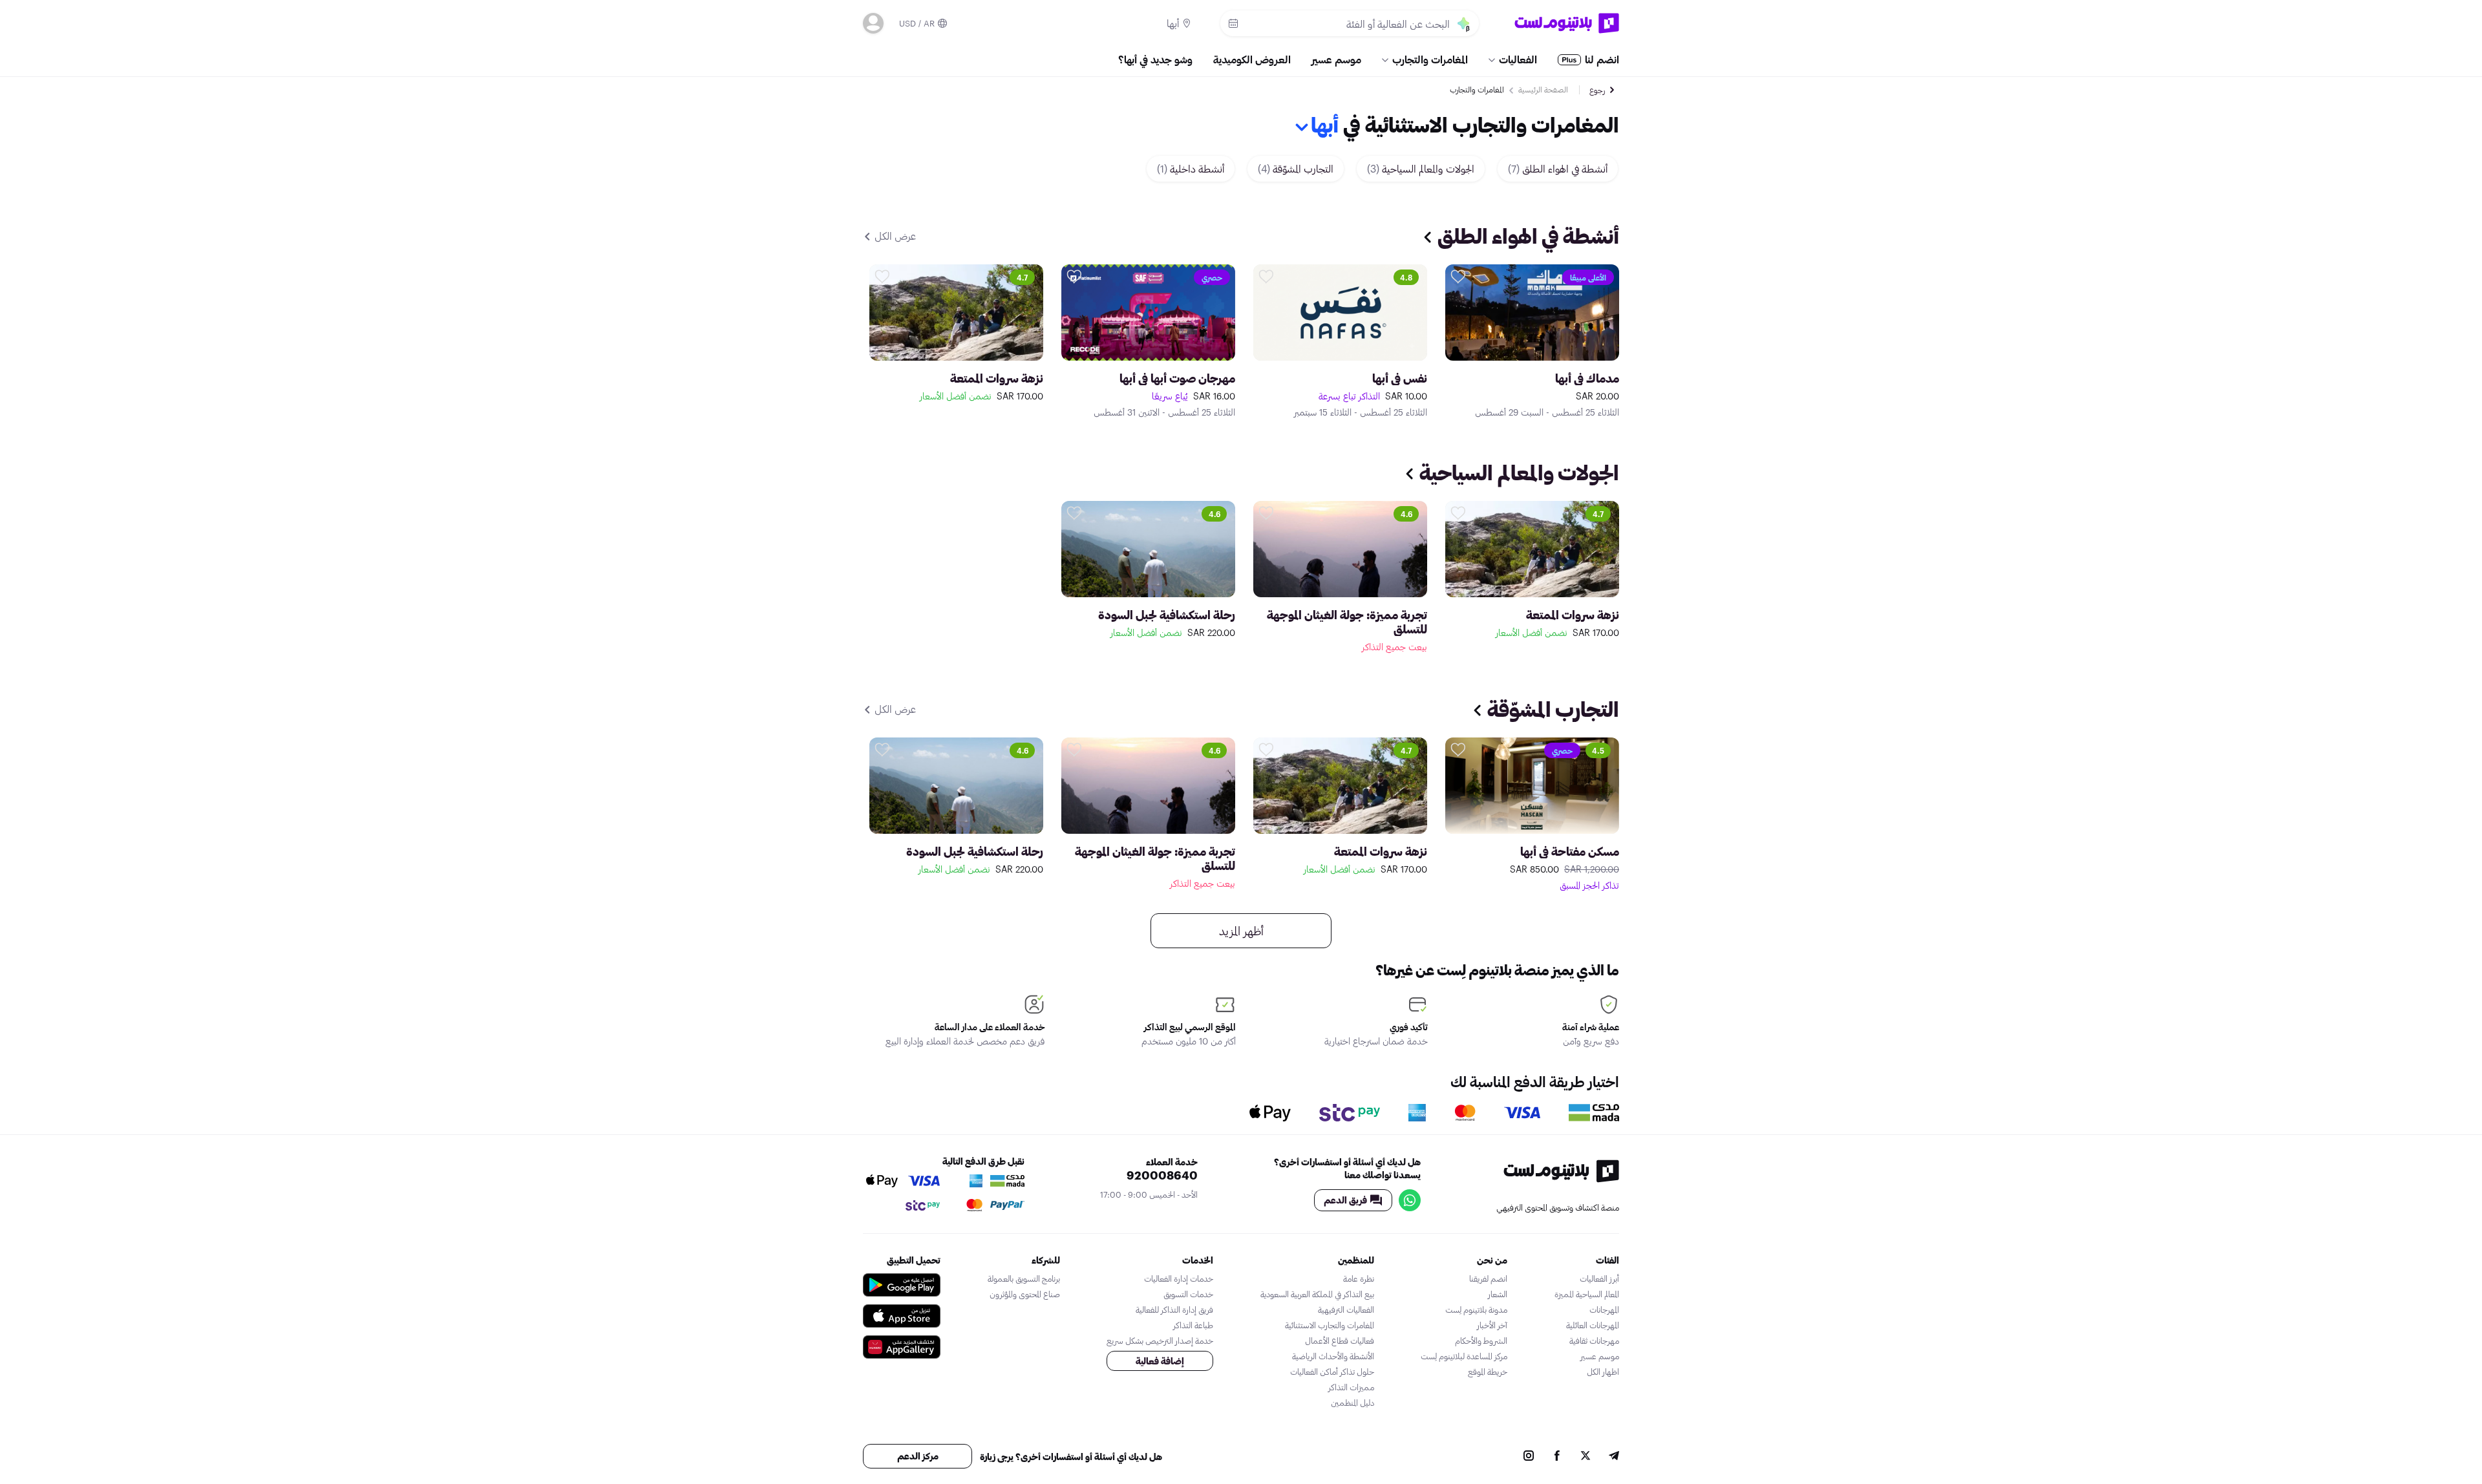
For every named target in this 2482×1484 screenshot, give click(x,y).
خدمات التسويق (1188, 1294)
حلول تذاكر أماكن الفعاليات (1332, 1372)
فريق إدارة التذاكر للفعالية (1174, 1309)
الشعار (1498, 1294)
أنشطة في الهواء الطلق (1558, 168)
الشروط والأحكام (1481, 1341)
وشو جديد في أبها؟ (1155, 59)
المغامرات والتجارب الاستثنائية (1330, 1325)
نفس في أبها (1400, 378)
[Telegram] (1614, 1457)
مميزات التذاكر (1351, 1387)
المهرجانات (1604, 1309)
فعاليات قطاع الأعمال (1340, 1341)
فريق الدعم (1345, 1200)
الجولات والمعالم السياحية (1421, 168)
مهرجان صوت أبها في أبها (1177, 378)
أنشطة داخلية (1191, 168)
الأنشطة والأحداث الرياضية (1333, 1356)
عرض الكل (894, 236)
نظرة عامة (1359, 1278)
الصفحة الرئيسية (1543, 89)
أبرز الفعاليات (1599, 1278)
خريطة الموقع (1488, 1372)
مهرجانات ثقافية (1594, 1341)
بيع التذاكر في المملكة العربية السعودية (1317, 1294)
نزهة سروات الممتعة (997, 378)
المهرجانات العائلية (1593, 1325)
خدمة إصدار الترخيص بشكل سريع (1160, 1341)
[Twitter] (1586, 1457)
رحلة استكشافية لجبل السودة (1167, 615)
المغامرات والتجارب (1430, 59)
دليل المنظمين (1352, 1403)
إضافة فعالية (1160, 1361)
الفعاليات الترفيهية (1346, 1309)
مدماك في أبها (1587, 378)
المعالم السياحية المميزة (1587, 1294)
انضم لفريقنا (1488, 1278)
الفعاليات (1518, 59)
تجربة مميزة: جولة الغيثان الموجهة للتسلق (1347, 622)
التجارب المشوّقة (1296, 168)
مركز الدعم (918, 1456)
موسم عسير (1336, 59)
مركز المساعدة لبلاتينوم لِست (1464, 1356)
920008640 (1162, 1175)
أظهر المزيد (1241, 931)
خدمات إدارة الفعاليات (1179, 1278)
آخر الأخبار (1492, 1325)
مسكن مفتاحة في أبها (1570, 851)
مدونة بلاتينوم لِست (1476, 1309)
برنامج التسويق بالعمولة (1024, 1278)
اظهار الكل (1603, 1372)
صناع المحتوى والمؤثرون (1025, 1294)
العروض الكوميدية (1252, 59)
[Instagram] (1529, 1457)
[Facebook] (1557, 1457)
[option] (1532, 341)
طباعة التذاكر (1193, 1325)
